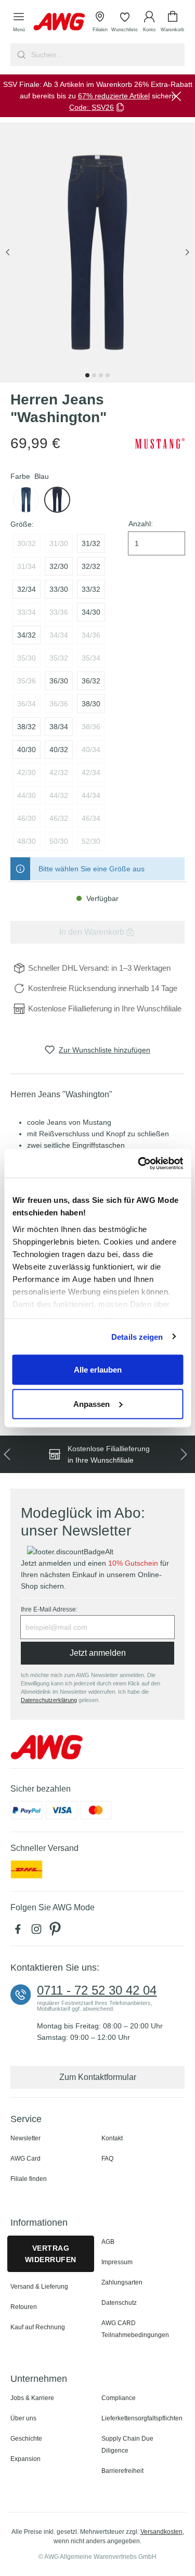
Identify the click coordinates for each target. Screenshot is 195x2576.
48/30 (27, 841)
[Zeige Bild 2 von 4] (94, 375)
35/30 (27, 658)
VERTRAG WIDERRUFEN (51, 2254)
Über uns (23, 2418)
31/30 (59, 543)
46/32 (59, 818)
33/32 (91, 589)
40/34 (91, 750)
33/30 (59, 589)
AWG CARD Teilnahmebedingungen (135, 2329)
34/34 (59, 635)
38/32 (27, 727)
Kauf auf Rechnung (38, 2327)
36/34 (27, 704)
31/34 (27, 566)
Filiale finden (29, 2179)
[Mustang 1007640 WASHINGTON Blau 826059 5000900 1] (97, 253)
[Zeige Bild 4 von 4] (108, 375)
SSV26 (103, 107)
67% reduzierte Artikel (114, 96)
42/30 (27, 772)
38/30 (91, 704)
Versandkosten (161, 2532)
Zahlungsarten (122, 2282)
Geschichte (26, 2439)
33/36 (59, 612)
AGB (108, 2242)
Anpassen (92, 1404)
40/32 (59, 750)
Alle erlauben (98, 1370)
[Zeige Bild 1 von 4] (87, 375)
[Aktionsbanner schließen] (176, 96)
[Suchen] (20, 55)
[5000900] (57, 500)
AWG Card (25, 2159)
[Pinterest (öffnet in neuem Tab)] (56, 1932)
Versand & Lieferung (39, 2287)
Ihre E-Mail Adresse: (49, 1609)
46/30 (27, 818)
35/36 (27, 681)
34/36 (91, 635)
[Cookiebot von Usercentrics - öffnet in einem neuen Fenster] (139, 1163)
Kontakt (112, 2138)
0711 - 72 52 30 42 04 (97, 1990)
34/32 (27, 635)
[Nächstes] (187, 253)
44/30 (27, 795)
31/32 (91, 543)
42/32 (59, 772)
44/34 (91, 795)
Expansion (25, 2459)
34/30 (91, 612)
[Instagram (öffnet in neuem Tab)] (38, 1932)
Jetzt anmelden (98, 1653)
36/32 (91, 681)
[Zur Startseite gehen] (59, 22)
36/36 (59, 704)
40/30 (27, 750)
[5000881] (26, 500)
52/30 (91, 841)
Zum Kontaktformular (98, 2077)
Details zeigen (137, 1336)
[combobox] (107, 55)
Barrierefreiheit (122, 2471)
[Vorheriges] (8, 253)
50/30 (59, 841)
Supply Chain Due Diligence (127, 2445)
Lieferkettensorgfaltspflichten (142, 2418)
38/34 (59, 727)
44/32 (59, 795)
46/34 (91, 818)
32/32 (91, 566)
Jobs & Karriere (32, 2398)
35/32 (59, 658)
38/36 (91, 727)
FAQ (107, 2159)
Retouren (24, 2307)
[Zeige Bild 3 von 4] (101, 375)
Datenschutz (119, 2303)
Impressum (117, 2262)
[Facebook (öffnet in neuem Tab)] (20, 1932)
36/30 (59, 681)
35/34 (91, 658)
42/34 (91, 772)
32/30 (59, 566)
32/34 (27, 589)
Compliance (119, 2398)
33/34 (27, 612)
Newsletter (25, 2138)
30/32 (27, 543)
